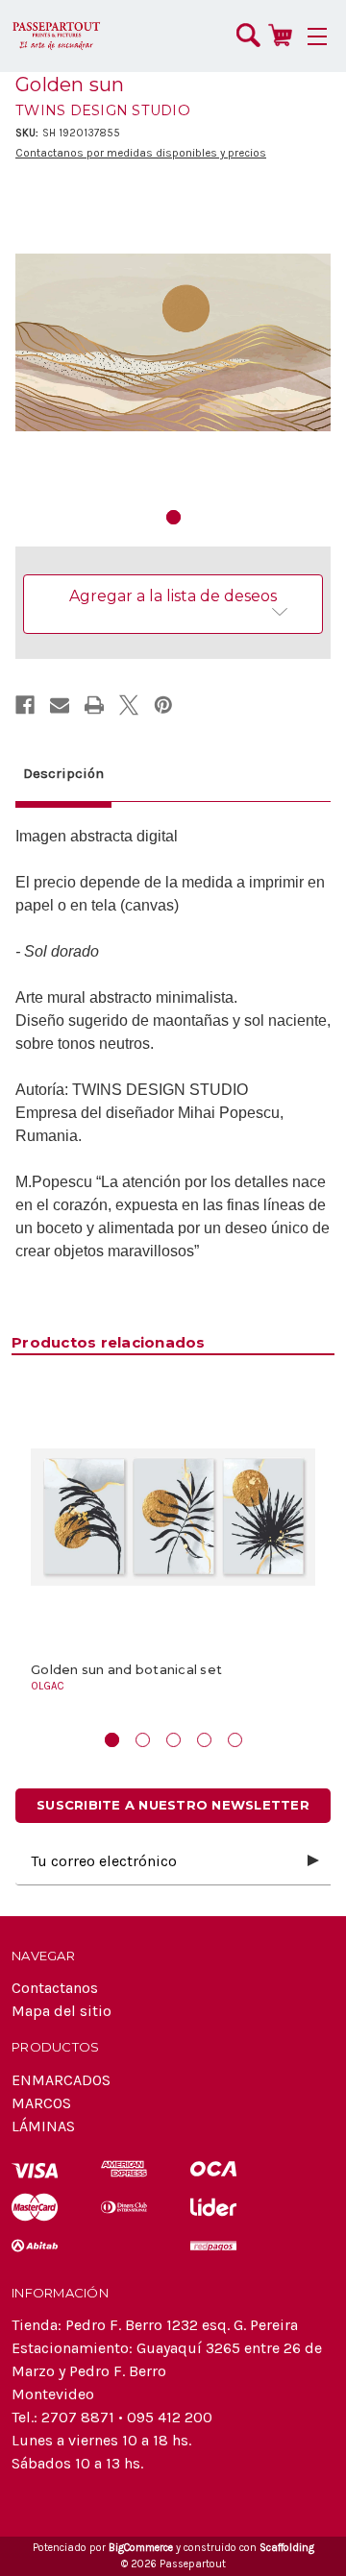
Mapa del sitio (62, 2011)
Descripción (63, 773)
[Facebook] (25, 705)
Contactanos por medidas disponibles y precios (141, 153)
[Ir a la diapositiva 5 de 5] (235, 1740)
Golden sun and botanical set (126, 1670)
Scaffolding (287, 2548)
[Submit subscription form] (313, 1861)
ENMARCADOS (61, 2080)
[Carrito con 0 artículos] (280, 35)
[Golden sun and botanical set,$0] (173, 1517)
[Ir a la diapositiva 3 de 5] (173, 1740)
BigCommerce (141, 2548)
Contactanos (55, 1988)
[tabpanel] (173, 343)
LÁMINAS (43, 2126)
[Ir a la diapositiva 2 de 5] (143, 1740)
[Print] (94, 705)
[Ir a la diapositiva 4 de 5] (204, 1740)
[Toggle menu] (317, 36)
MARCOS (41, 2103)
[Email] (60, 705)
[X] (129, 705)
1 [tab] (173, 517)
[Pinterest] (163, 705)
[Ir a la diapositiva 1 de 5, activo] (112, 1740)
